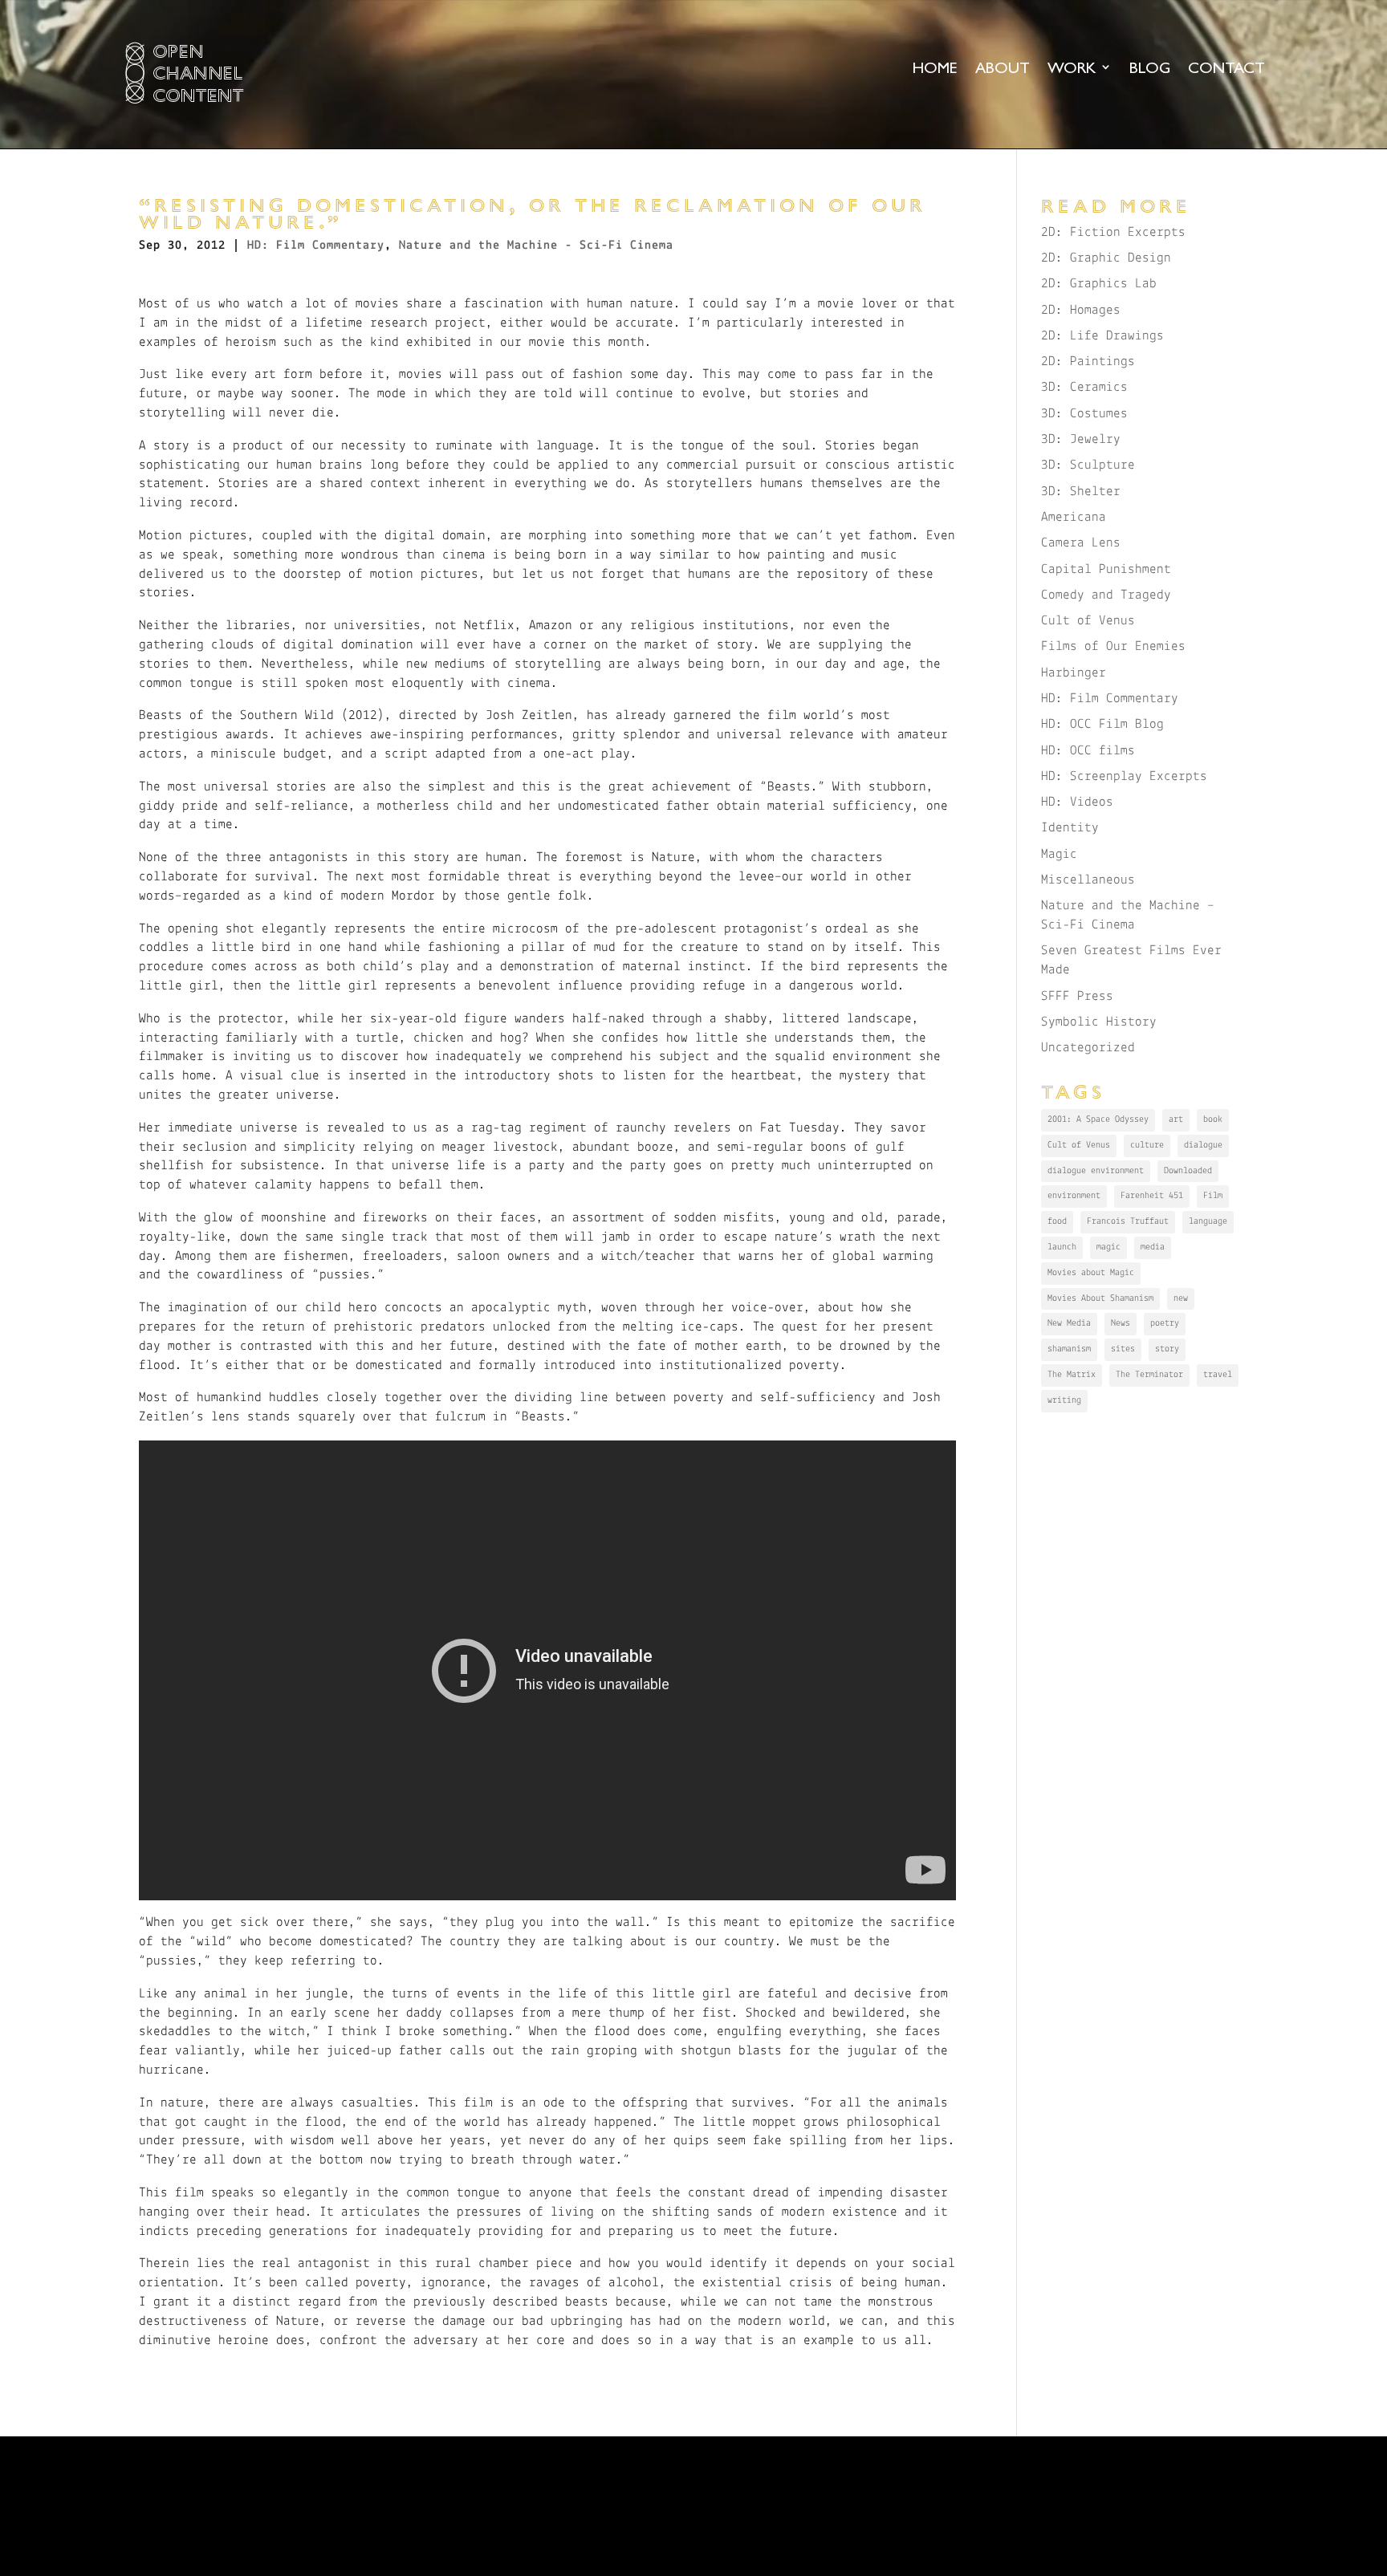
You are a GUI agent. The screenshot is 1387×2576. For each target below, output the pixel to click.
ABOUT (1003, 69)
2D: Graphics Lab (1099, 284)
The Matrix (1072, 1375)
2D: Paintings (1088, 362)
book (1213, 1119)
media (1153, 1247)
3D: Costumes (1084, 414)
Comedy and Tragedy (1106, 595)
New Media (1069, 1323)
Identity (1070, 828)
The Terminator (1149, 1375)
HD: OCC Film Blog (1102, 724)
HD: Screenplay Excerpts (1124, 776)
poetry (1165, 1323)
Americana (1074, 517)
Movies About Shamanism (1100, 1298)
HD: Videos (1077, 802)
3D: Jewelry (1081, 439)
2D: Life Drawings (1102, 336)
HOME (935, 69)
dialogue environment (1096, 1171)
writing (1064, 1400)
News (1121, 1323)
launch (1062, 1247)
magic (1108, 1247)
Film (1213, 1196)
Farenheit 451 (1152, 1196)
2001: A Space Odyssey (1098, 1119)
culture (1147, 1145)
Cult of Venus (1088, 621)
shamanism (1069, 1349)
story (1167, 1349)
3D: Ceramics (1084, 387)
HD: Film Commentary (316, 246)
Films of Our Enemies (1113, 646)
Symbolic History (1099, 1022)
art (1176, 1119)
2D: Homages (1081, 310)
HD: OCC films (1088, 751)
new (1181, 1298)
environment (1074, 1196)
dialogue (1203, 1145)
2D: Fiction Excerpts (1113, 232)
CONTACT (1226, 69)
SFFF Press (1077, 996)
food (1057, 1221)
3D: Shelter (1081, 492)
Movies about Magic (1091, 1273)
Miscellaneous (1088, 880)
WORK (1072, 69)
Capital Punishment (1106, 569)
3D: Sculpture (1088, 465)
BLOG (1150, 69)
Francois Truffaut (1128, 1221)
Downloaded (1188, 1171)
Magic (1059, 854)
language (1208, 1221)
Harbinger (1074, 673)
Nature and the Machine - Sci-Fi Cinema (536, 246)
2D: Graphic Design (1106, 258)
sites (1123, 1349)
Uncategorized (1088, 1048)
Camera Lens (1081, 543)
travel (1218, 1375)
